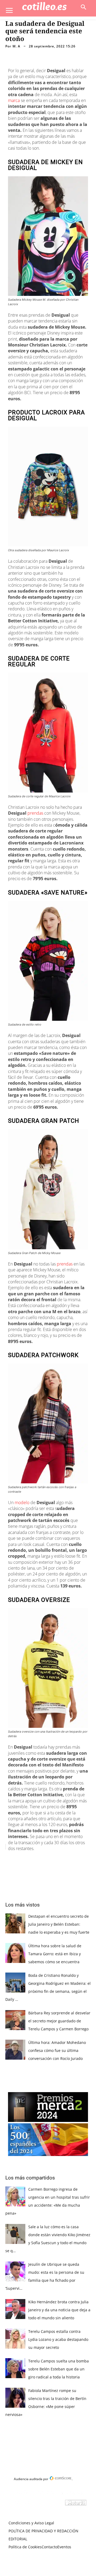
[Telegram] (77, 1860)
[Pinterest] (52, 1860)
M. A (16, 46)
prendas (36, 813)
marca (14, 100)
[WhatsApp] (64, 1860)
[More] (89, 1860)
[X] (40, 1860)
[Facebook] (27, 1860)
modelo (23, 1503)
